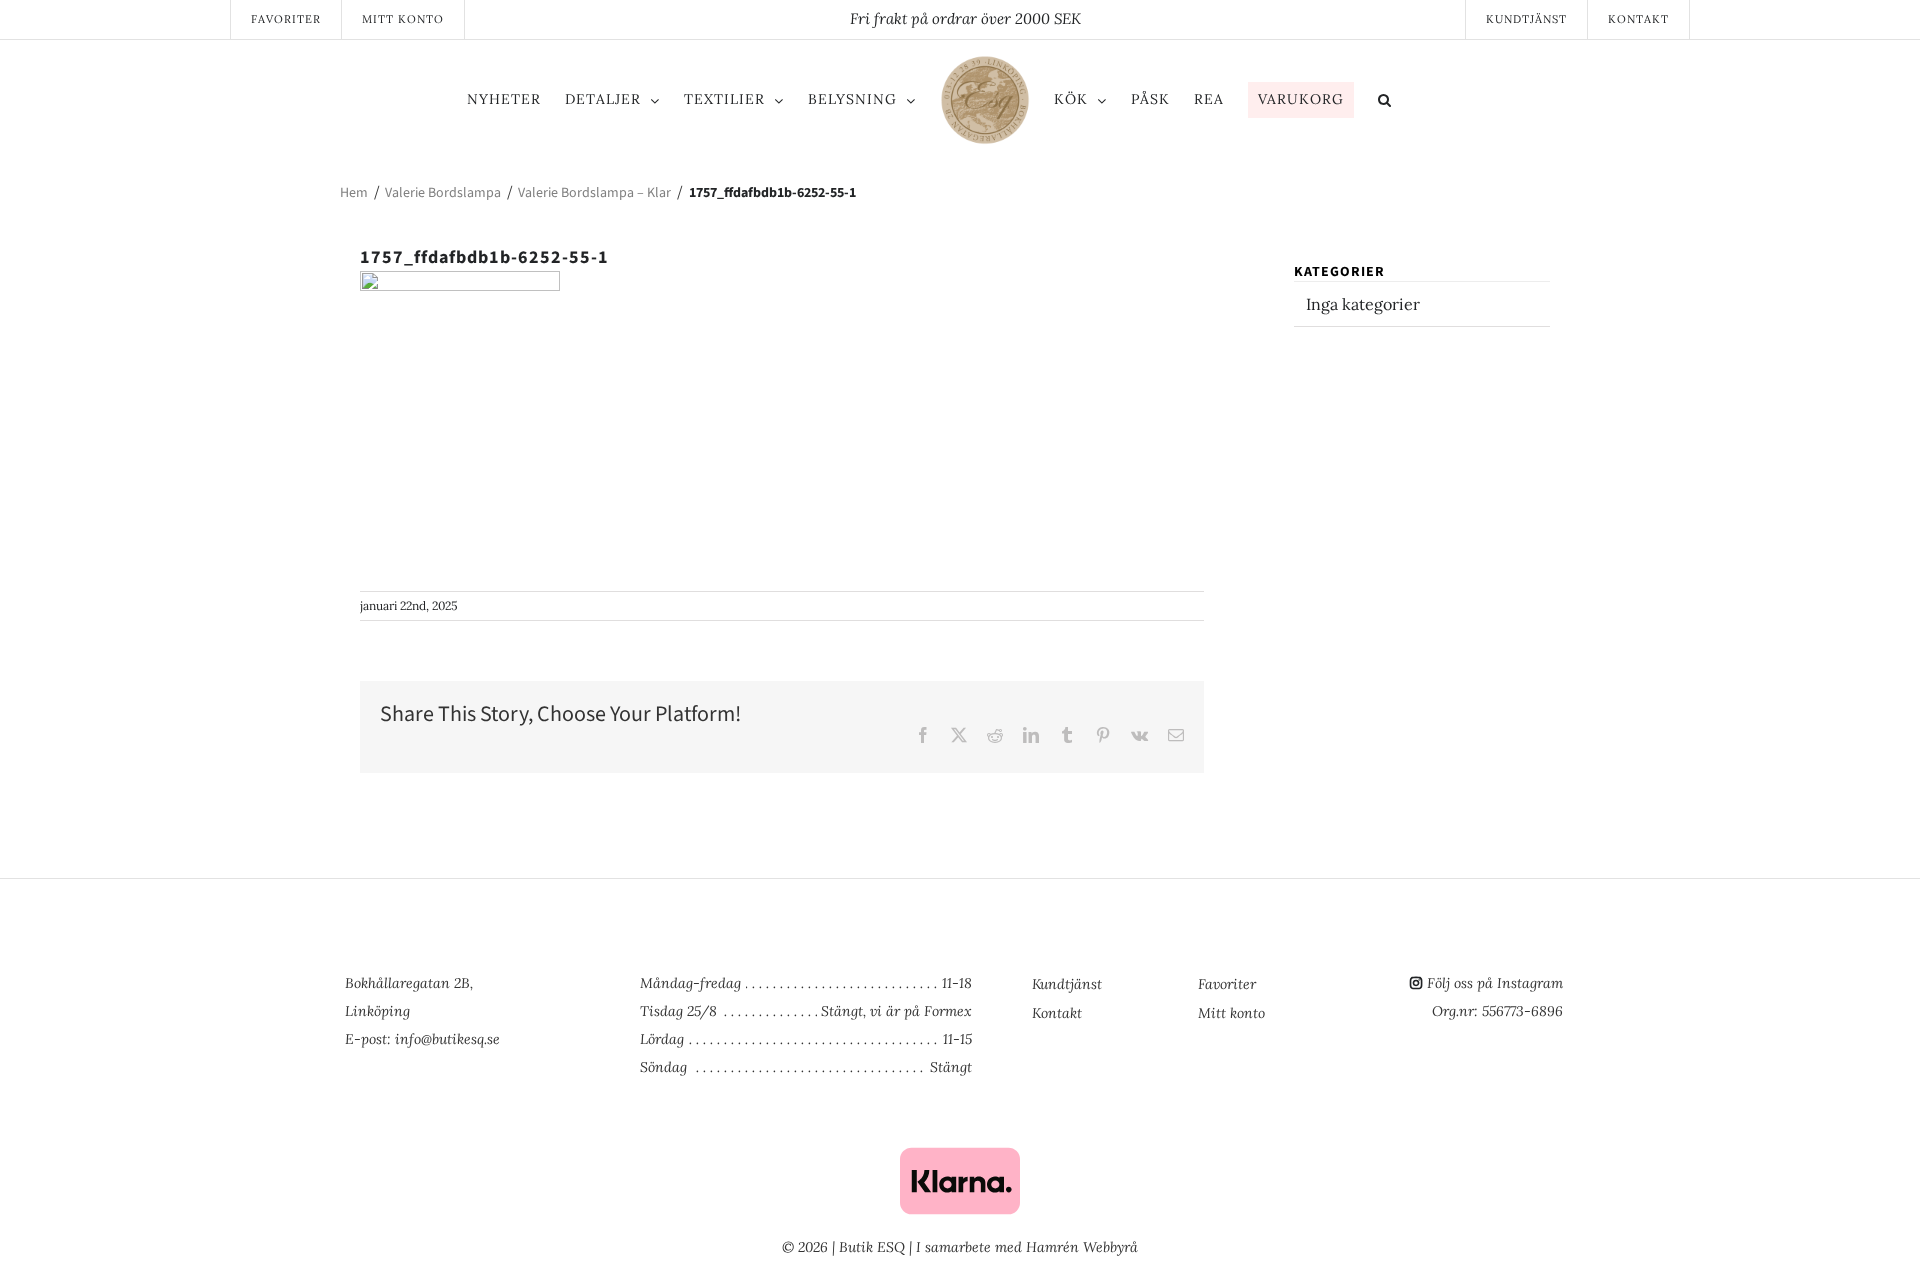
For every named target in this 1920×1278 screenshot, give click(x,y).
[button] (1467, 103)
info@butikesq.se (447, 1039)
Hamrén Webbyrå (1082, 1247)
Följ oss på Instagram (1495, 983)
